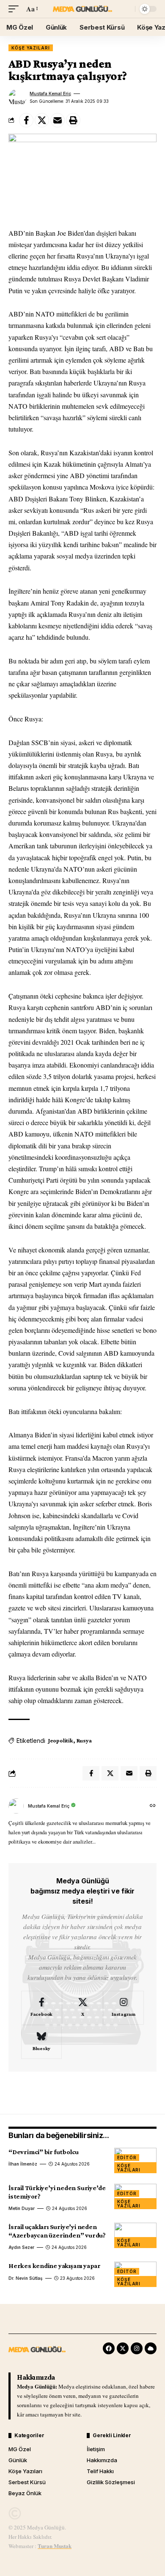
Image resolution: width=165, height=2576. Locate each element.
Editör (127, 2158)
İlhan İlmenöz (23, 2164)
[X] (82, 2008)
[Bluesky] (41, 2042)
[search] (127, 9)
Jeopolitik (61, 1740)
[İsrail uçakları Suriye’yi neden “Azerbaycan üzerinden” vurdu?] (135, 2235)
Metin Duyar (22, 2208)
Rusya (84, 1740)
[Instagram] (124, 2008)
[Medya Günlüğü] (82, 9)
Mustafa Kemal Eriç (50, 94)
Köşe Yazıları (31, 48)
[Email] (58, 120)
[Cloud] (151, 2348)
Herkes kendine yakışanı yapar (55, 2266)
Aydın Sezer (21, 2247)
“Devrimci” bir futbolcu (44, 2152)
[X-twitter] (123, 2348)
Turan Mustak (55, 2546)
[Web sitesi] (153, 1806)
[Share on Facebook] (26, 120)
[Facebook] (41, 2008)
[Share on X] (42, 120)
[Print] (73, 120)
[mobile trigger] (16, 9)
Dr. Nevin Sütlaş (26, 2278)
